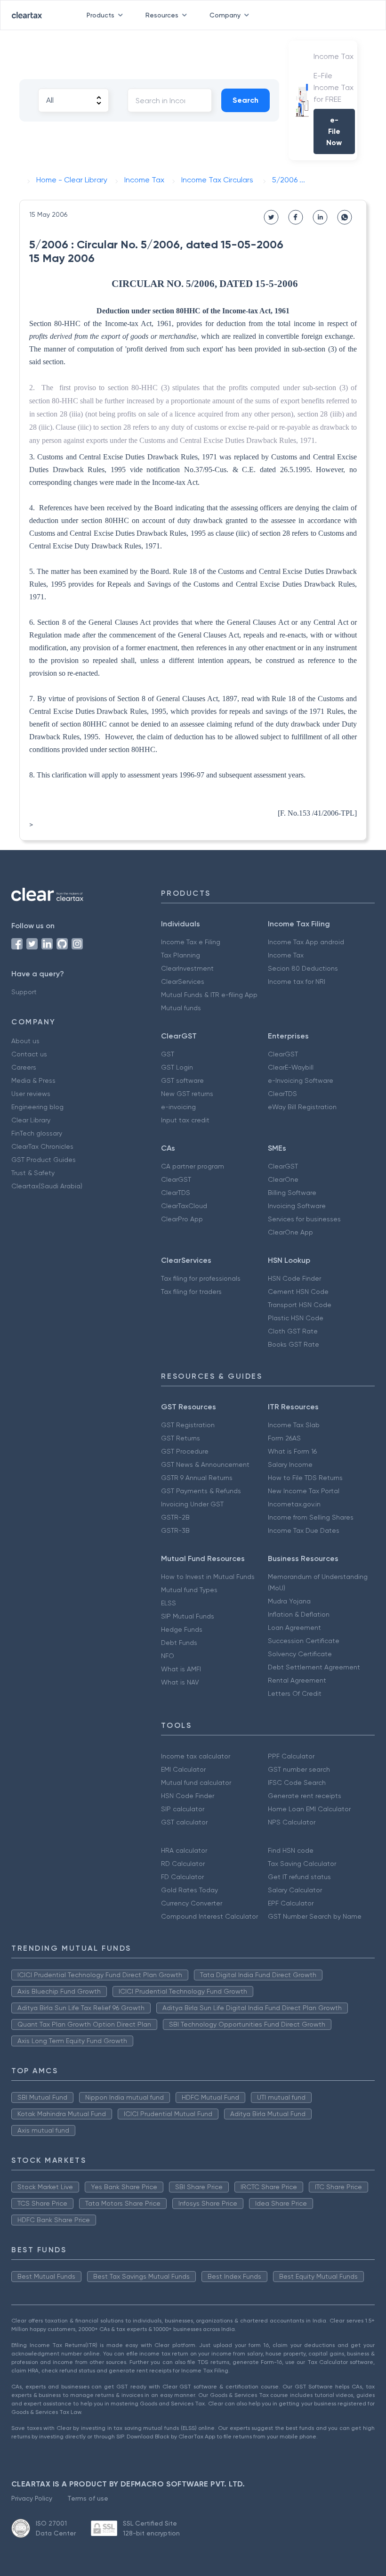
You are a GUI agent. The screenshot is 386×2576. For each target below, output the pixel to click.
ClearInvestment (187, 968)
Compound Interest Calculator (209, 1916)
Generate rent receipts (305, 1796)
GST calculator (184, 1822)
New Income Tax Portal (304, 1491)
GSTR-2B (175, 1517)
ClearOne (283, 1179)
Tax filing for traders (191, 1292)
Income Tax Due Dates (304, 1530)
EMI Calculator (183, 1769)
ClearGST (283, 1054)
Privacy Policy (32, 2498)
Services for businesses (304, 1219)
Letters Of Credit (295, 1693)
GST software (182, 1080)
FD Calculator (182, 1877)
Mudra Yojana (289, 1601)
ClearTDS (282, 1094)
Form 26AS (284, 1438)
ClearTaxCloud (184, 1206)
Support (24, 992)
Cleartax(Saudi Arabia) (47, 1186)
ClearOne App (290, 1232)
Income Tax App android (306, 942)
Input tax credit (185, 1120)
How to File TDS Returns (305, 1478)
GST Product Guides (44, 1160)
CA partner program (193, 1166)
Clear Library (31, 1120)
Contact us (29, 1054)
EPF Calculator (291, 1903)
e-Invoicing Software (301, 1080)
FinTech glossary (37, 1133)
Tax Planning (181, 955)
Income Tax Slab (294, 1425)
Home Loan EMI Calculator (309, 1809)
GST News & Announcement (205, 1464)
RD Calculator (183, 1864)
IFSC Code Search (297, 1783)
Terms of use (88, 2498)
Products (101, 15)
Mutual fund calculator (196, 1783)
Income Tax (286, 955)
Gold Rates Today (189, 1890)
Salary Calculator (295, 1890)
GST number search (299, 1769)
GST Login (177, 1067)
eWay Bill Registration (302, 1107)
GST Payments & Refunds (201, 1491)
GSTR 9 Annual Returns (197, 1478)
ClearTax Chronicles (42, 1146)
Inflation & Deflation (299, 1614)
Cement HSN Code (298, 1292)
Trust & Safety (33, 1173)
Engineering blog (37, 1107)
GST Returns (181, 1438)
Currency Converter (192, 1903)
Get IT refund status (299, 1877)
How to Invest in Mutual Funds (208, 1577)
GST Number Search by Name (315, 1916)
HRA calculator (184, 1850)
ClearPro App (182, 1219)
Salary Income (290, 1464)
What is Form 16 (292, 1451)
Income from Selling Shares (311, 1517)
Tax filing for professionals (201, 1278)
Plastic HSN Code (296, 1318)
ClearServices (183, 981)
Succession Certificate (304, 1641)
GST (168, 1054)
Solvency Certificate (300, 1654)
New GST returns (187, 1094)
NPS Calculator (292, 1822)
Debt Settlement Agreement (314, 1667)
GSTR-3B (175, 1530)
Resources (162, 15)
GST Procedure (185, 1451)
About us (25, 1041)
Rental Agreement (297, 1680)
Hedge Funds (182, 1629)
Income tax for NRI (297, 981)
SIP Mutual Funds (188, 1616)
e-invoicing (178, 1107)
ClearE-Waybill (291, 1067)
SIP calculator (183, 1809)
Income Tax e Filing (191, 942)
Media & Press (33, 1080)
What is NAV (180, 1682)
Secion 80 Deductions (303, 968)
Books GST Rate (294, 1344)
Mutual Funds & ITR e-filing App (209, 995)
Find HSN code (291, 1850)
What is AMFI (181, 1669)
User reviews (31, 1094)
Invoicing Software (297, 1206)
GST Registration (188, 1425)
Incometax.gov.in (294, 1504)
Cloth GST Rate (293, 1331)
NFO (168, 1656)
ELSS (169, 1603)
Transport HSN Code (300, 1305)
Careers (24, 1067)
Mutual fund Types (189, 1590)
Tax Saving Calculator (302, 1864)
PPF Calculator (291, 1756)
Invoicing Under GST (192, 1504)
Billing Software (292, 1193)
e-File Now (334, 131)
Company (225, 15)
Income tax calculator (196, 1756)
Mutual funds (181, 1008)
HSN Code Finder (294, 1278)
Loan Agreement (294, 1627)
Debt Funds (179, 1643)
